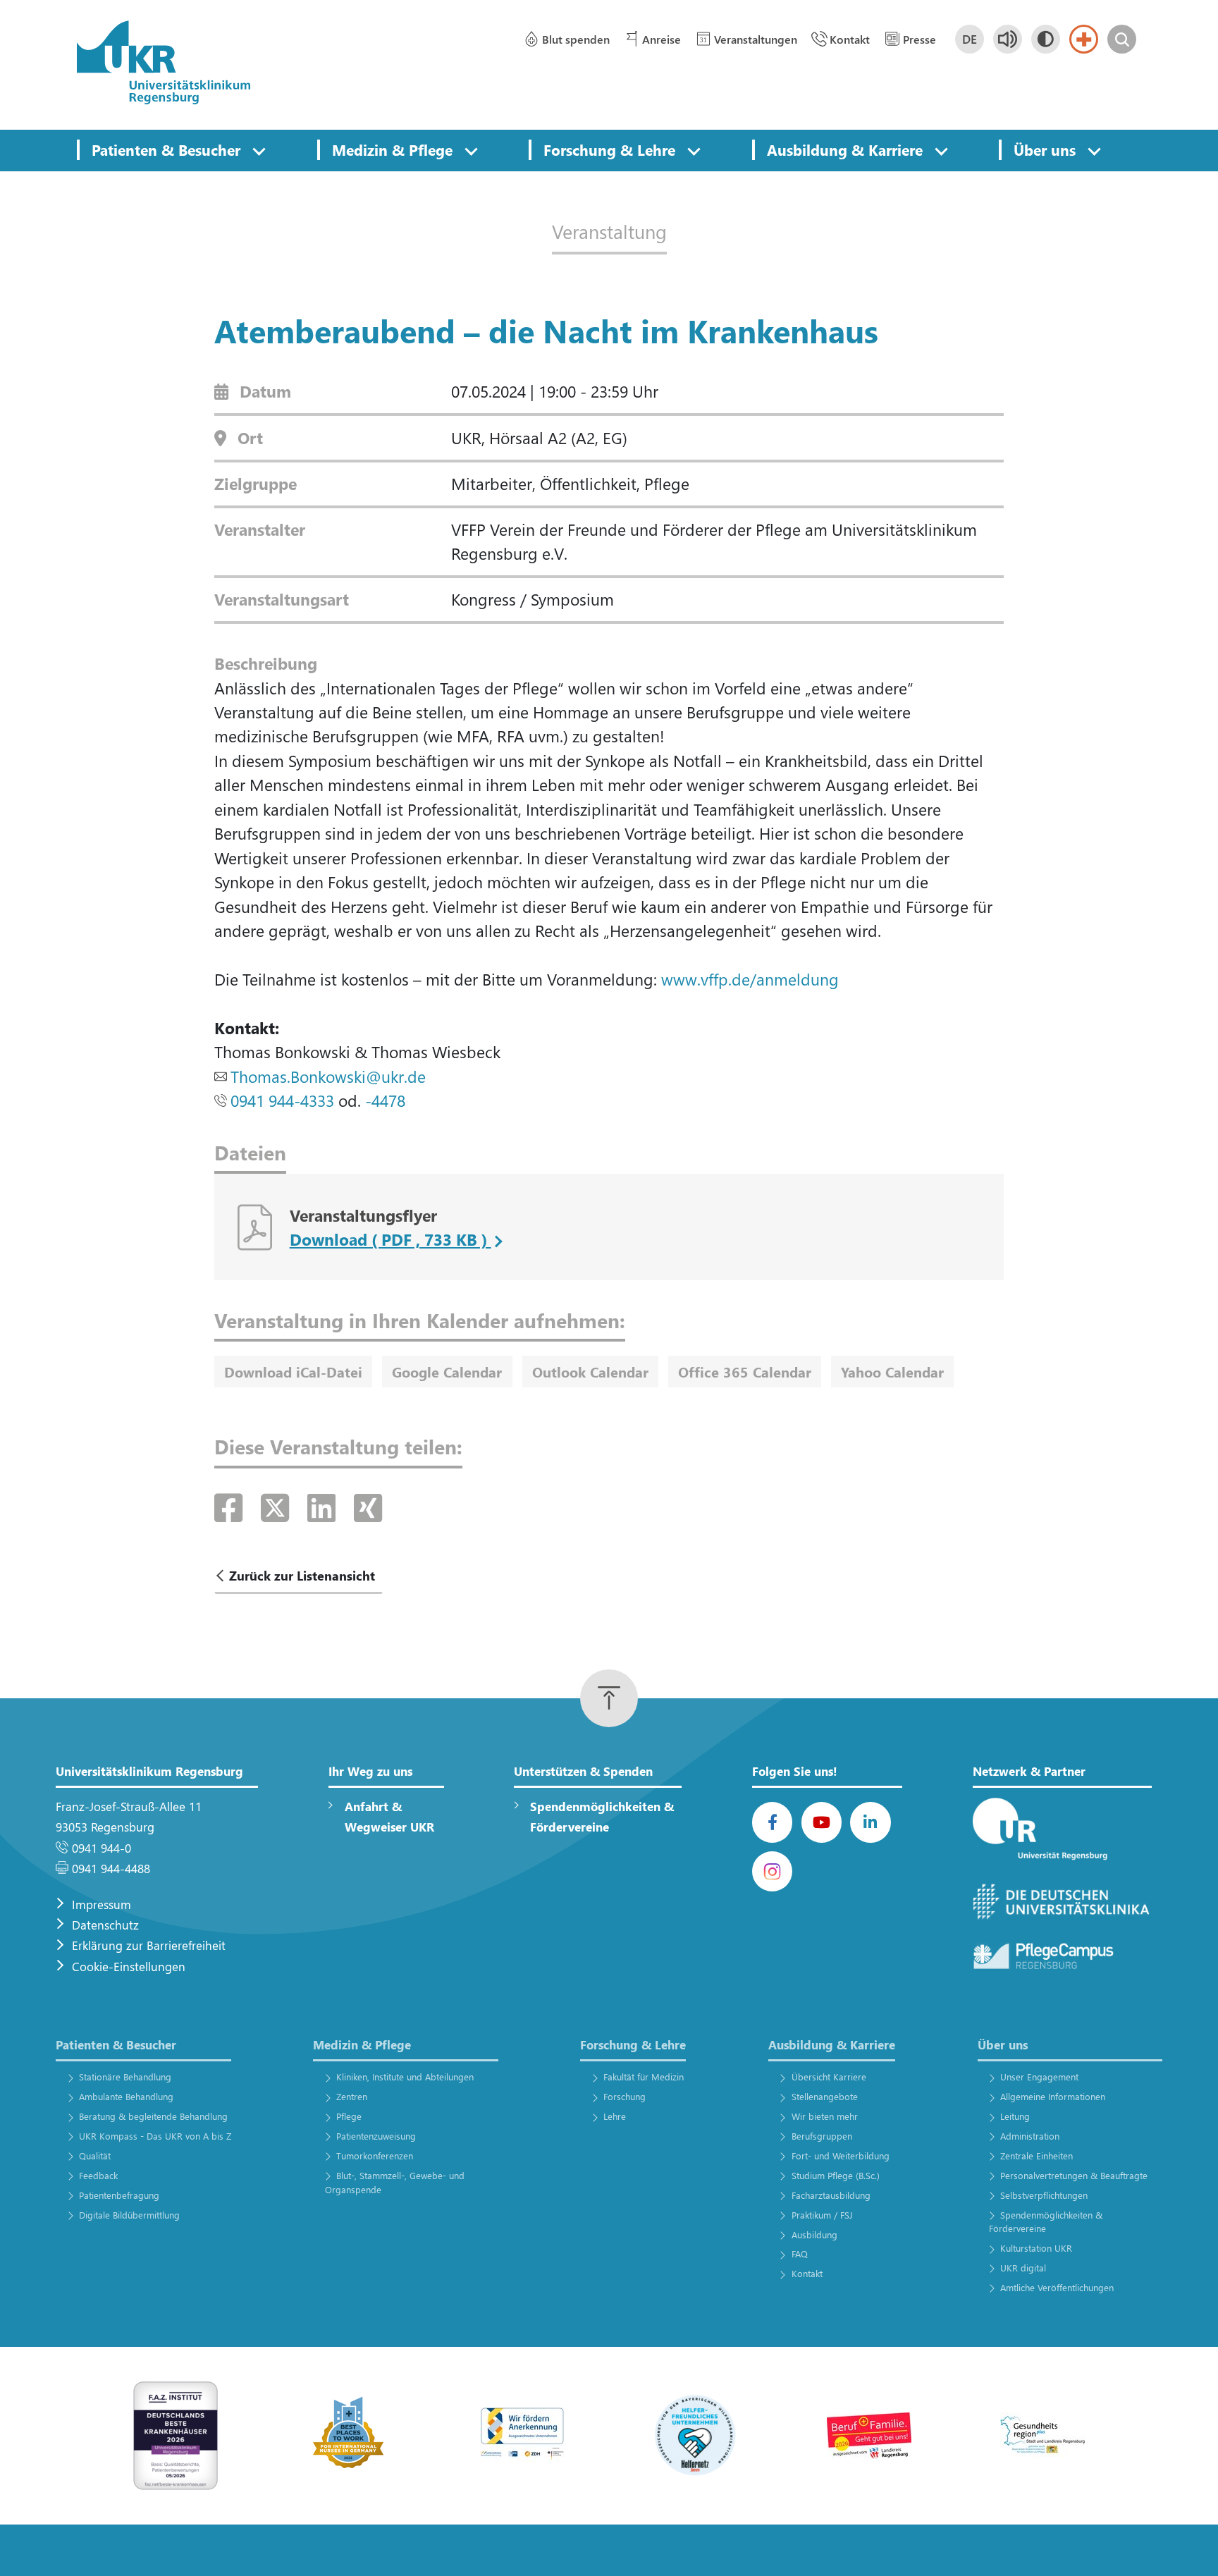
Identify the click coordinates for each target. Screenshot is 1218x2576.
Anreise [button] (662, 39)
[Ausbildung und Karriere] (522, 2434)
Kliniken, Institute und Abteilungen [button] (405, 2077)
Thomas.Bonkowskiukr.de (328, 1076)
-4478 (385, 1100)
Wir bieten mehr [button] (824, 2116)
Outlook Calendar (590, 1371)
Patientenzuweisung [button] (376, 2136)
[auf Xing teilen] (368, 1507)
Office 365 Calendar (745, 1371)
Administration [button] (1030, 2136)
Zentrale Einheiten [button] (1036, 2155)
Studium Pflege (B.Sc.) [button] (835, 2175)
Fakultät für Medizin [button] (644, 2077)
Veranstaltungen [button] (756, 39)
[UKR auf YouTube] (822, 1822)
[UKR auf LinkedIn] (870, 1822)
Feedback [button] (98, 2175)
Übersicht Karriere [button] (829, 2077)
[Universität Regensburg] (1062, 1830)
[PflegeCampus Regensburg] (1062, 1956)
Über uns (1045, 149)
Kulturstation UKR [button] (1036, 2248)
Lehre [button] (615, 2116)
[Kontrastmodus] (1046, 39)
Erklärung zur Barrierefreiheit (149, 1945)
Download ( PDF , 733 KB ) (390, 1239)
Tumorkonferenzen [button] (375, 2155)
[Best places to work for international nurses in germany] (349, 2434)
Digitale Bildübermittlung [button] (129, 2215)
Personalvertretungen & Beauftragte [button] (1074, 2175)
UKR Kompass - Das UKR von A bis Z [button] (155, 2136)
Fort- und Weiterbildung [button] (840, 2155)
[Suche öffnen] (1122, 39)
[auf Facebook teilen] (233, 1507)
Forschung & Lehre (609, 149)
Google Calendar (447, 1371)
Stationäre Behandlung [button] (125, 2077)
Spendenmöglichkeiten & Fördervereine (602, 1817)
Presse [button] (919, 39)
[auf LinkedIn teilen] (326, 1507)
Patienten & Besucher (166, 149)
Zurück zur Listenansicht (302, 1575)
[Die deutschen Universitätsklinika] (1062, 1902)
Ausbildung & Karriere (845, 149)
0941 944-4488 (111, 1869)
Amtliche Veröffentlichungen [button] (1057, 2287)
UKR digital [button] (1023, 2268)
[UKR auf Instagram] (772, 1871)
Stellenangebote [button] (824, 2096)
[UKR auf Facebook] (772, 1822)
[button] (259, 150)
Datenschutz (105, 1925)
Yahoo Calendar (892, 1371)
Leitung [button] (1015, 2116)
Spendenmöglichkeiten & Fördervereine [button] (1046, 2222)
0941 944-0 (101, 1848)
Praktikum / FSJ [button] (822, 2215)
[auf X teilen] (279, 1507)
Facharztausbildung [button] (831, 2195)
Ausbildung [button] (814, 2234)
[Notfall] (1084, 39)
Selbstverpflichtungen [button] (1044, 2195)
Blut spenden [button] (576, 39)
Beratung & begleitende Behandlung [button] (153, 2116)
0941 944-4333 (282, 1100)
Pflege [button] (349, 2116)
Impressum (101, 1905)
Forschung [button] (625, 2096)
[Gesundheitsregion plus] (1042, 2434)
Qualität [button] (94, 2155)
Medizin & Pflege (392, 149)
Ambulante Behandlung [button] (126, 2096)
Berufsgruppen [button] (822, 2136)
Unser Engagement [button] (1039, 2077)
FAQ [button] (799, 2253)
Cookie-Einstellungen (129, 1967)
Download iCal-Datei (293, 1371)
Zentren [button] (352, 2096)
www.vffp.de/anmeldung (750, 979)
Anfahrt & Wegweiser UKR (389, 1817)
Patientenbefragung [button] (119, 2195)
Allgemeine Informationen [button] (1053, 2096)
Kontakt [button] (850, 39)
